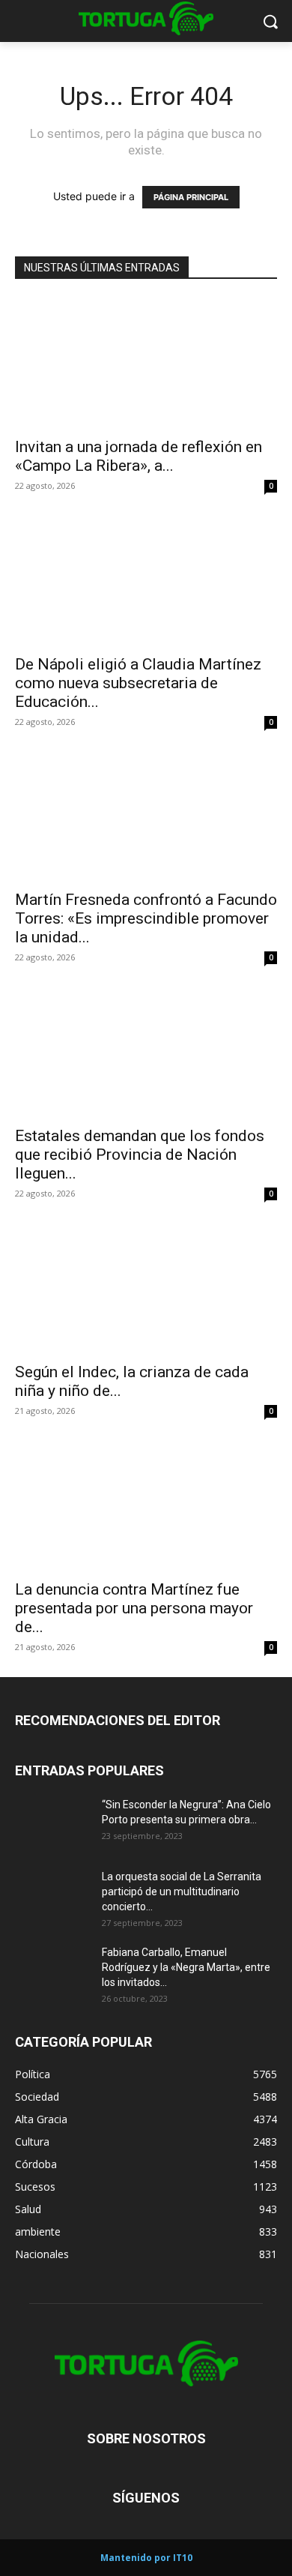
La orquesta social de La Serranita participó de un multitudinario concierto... (182, 1892)
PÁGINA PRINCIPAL (191, 197)
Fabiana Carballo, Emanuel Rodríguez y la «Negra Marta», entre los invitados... (186, 1967)
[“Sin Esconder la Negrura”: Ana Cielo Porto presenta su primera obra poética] (52, 1823)
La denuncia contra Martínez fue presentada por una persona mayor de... (134, 1608)
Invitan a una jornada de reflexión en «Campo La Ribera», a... (139, 456)
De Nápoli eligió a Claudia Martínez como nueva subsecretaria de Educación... (138, 683)
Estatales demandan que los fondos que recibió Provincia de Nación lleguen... (140, 1155)
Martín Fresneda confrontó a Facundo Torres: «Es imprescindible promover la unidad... (146, 918)
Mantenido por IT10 (146, 2558)
